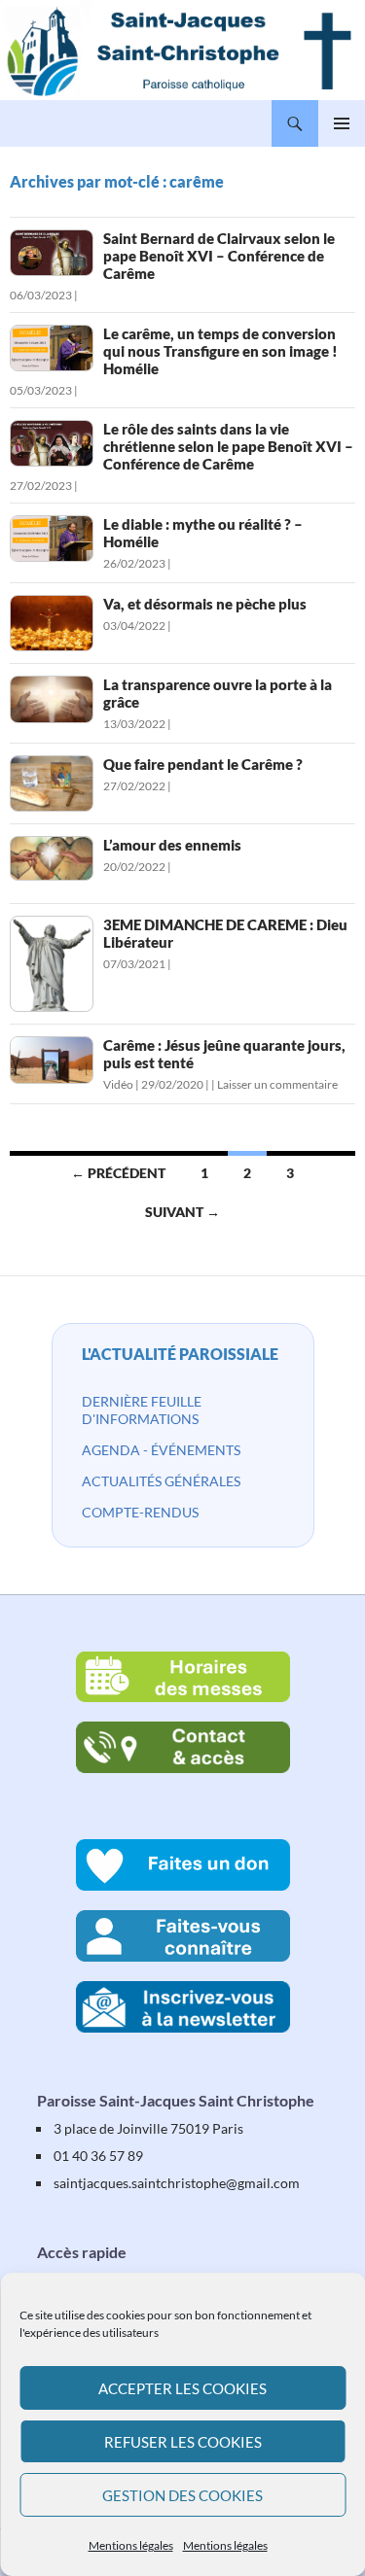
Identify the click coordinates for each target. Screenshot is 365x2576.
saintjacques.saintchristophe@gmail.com (177, 2183)
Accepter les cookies (182, 2388)
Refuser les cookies (183, 2442)
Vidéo (118, 1084)
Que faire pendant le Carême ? (203, 764)
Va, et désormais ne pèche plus (205, 604)
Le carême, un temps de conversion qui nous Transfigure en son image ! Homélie (220, 351)
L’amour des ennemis (172, 845)
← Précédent (118, 1173)
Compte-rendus (140, 1512)
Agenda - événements (161, 1450)
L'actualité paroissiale (180, 1354)
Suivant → (182, 1212)
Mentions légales (131, 2545)
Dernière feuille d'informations (142, 1410)
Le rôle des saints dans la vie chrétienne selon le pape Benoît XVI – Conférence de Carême (228, 446)
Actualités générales (161, 1481)
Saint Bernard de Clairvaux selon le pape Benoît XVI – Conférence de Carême (219, 256)
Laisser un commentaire (277, 1084)
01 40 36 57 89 (98, 2156)
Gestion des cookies (182, 2495)
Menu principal (342, 123)
